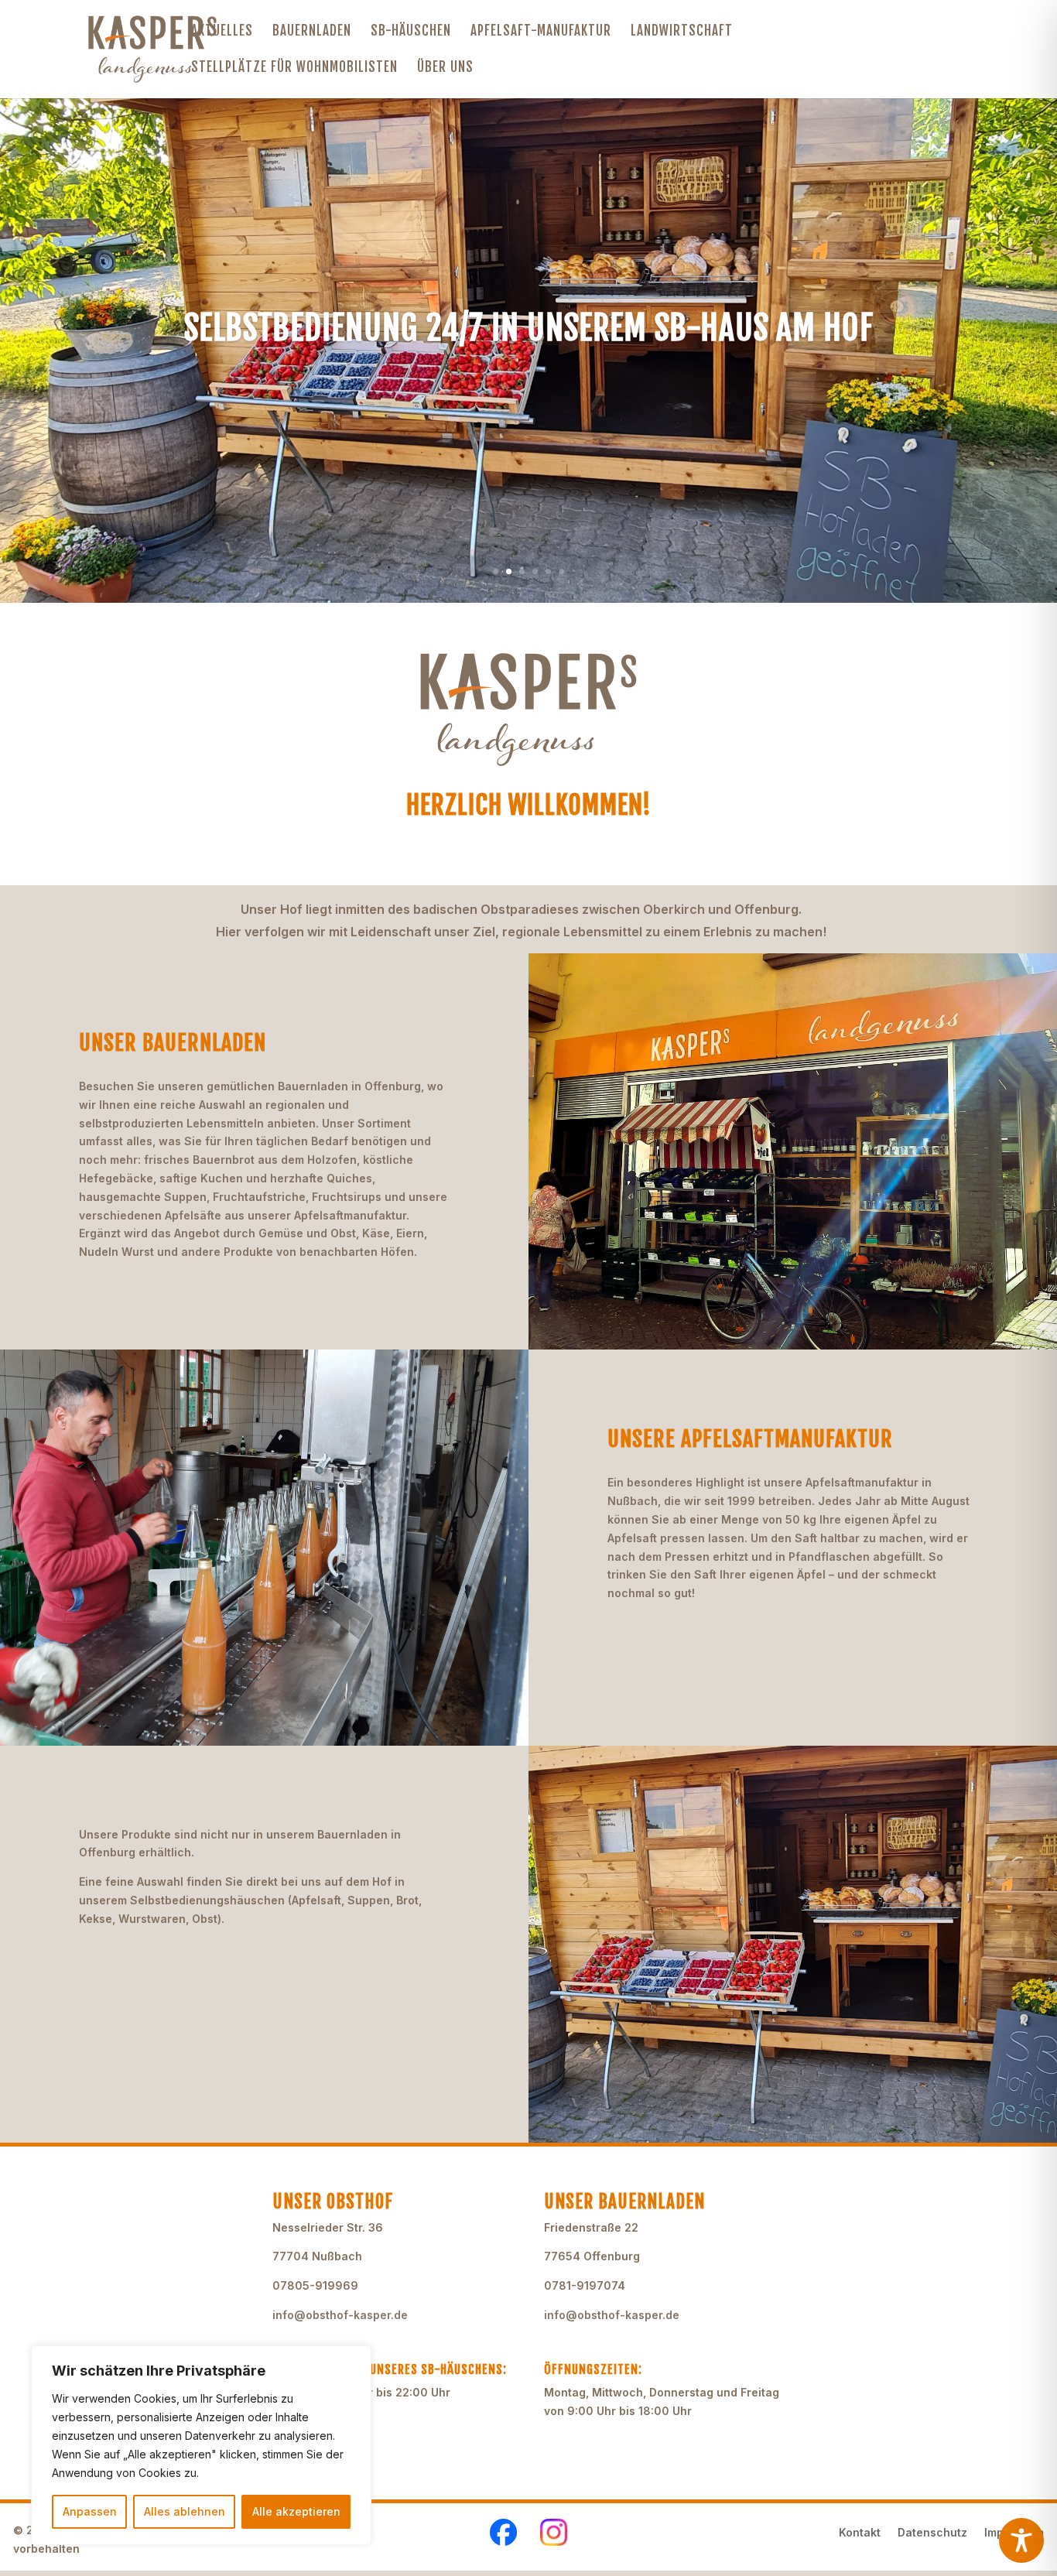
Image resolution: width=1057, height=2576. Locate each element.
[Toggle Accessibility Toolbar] (1021, 2540)
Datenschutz (932, 2533)
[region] (201, 2445)
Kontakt (860, 2533)
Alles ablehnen (185, 2511)
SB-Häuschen (411, 32)
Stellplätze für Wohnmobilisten (294, 68)
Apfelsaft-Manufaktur (541, 32)
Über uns (445, 68)
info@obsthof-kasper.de (340, 2315)
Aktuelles (222, 32)
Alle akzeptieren (296, 2511)
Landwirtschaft (682, 32)
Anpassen (90, 2511)
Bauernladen (312, 32)
